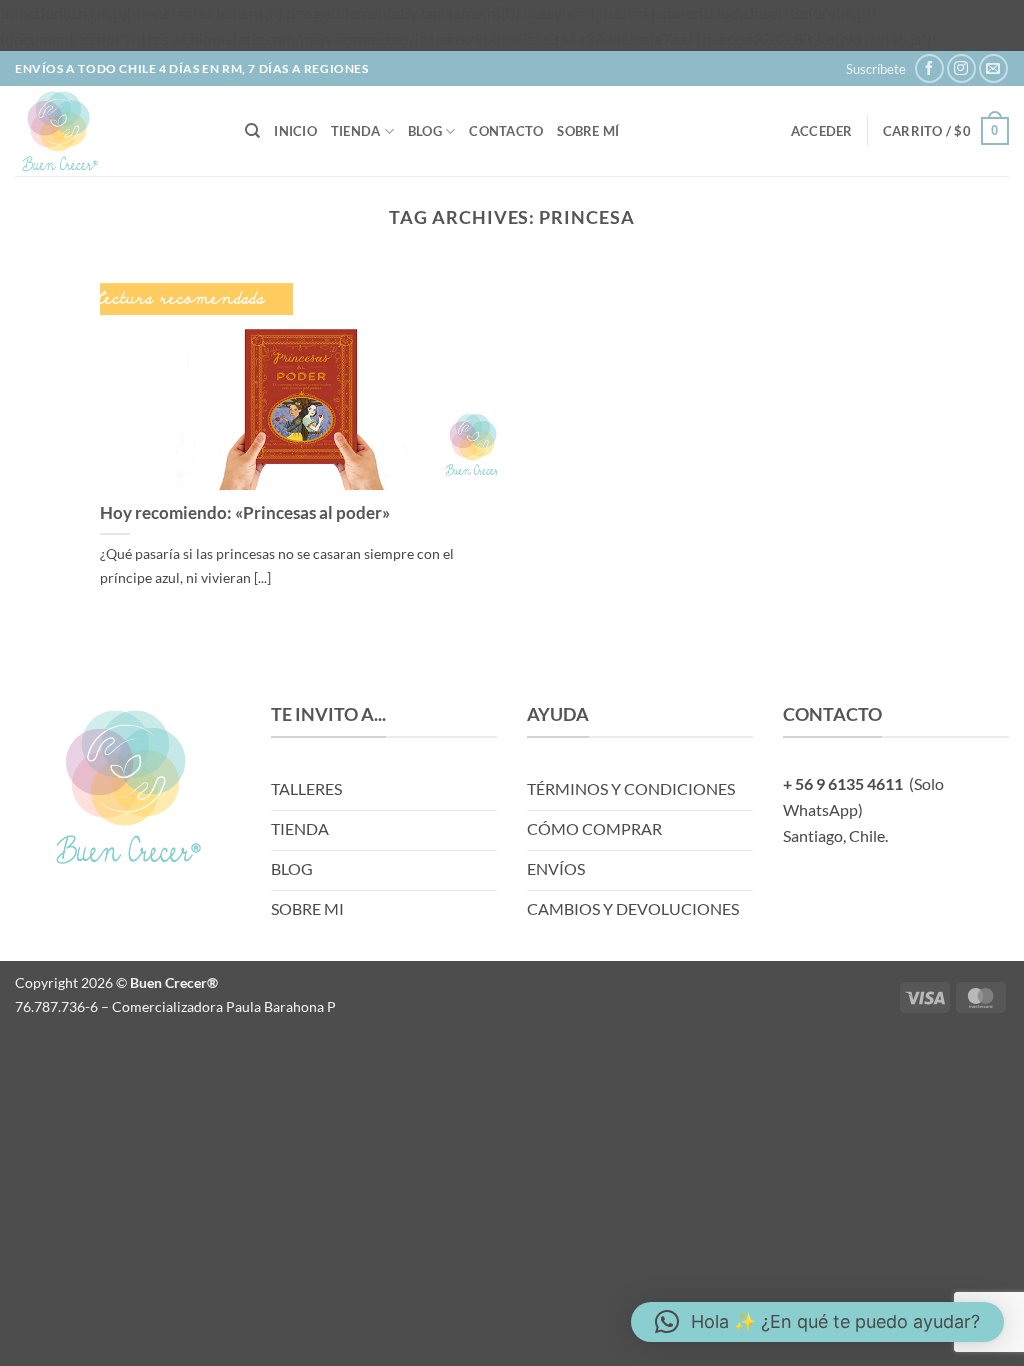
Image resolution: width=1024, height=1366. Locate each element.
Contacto (506, 131)
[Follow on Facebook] (929, 68)
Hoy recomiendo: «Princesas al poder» (245, 513)
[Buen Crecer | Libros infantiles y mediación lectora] (115, 131)
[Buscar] (252, 131)
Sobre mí (588, 131)
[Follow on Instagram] (961, 68)
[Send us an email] (993, 68)
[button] (876, 69)
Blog (425, 131)
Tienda (356, 131)
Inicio (295, 131)
